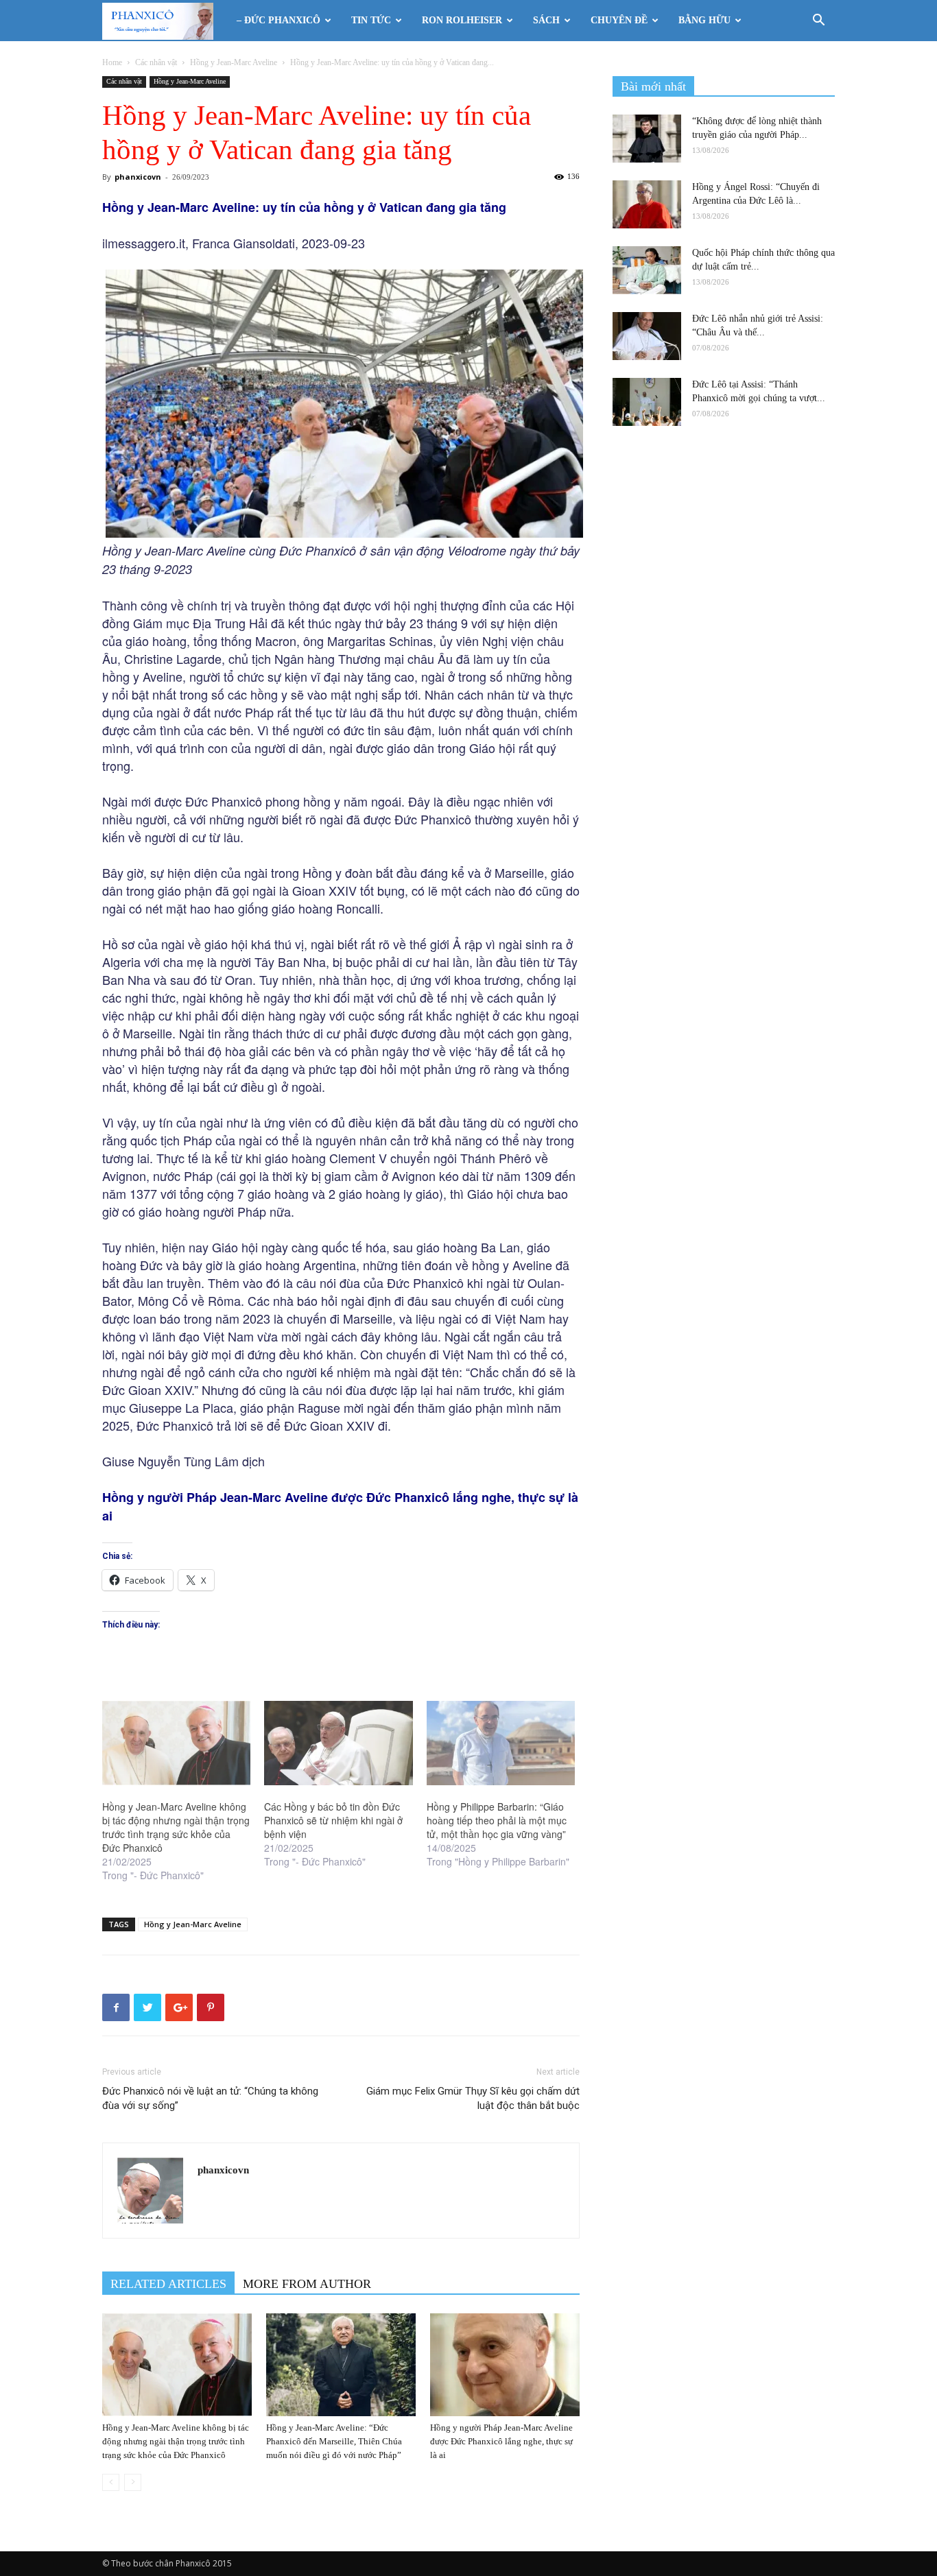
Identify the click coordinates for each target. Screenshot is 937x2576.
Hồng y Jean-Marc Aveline (234, 62)
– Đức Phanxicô (278, 20)
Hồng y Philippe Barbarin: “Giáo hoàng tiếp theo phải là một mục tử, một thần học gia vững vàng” (497, 1820)
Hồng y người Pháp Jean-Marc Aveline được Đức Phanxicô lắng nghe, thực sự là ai (501, 2441)
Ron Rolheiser (462, 20)
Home (112, 62)
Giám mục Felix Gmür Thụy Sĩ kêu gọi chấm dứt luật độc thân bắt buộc (473, 2098)
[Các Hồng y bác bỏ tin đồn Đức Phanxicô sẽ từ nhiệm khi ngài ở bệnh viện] (338, 1743)
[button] (818, 22)
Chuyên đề (619, 20)
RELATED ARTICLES (168, 2284)
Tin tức (371, 20)
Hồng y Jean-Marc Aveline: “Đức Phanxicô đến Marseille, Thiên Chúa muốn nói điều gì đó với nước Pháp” (334, 2441)
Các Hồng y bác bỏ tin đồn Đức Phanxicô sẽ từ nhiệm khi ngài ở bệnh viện (333, 1820)
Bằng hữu (704, 20)
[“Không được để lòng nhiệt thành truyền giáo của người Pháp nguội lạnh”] (647, 139)
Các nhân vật (156, 62)
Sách (546, 20)
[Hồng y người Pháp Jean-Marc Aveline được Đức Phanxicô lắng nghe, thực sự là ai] (505, 2365)
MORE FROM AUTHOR (307, 2284)
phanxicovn (138, 177)
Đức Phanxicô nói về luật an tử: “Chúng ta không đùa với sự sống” (210, 2098)
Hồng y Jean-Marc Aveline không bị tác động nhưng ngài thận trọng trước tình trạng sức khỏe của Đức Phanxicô (176, 1827)
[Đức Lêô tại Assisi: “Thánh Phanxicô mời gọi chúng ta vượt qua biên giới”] (647, 402)
